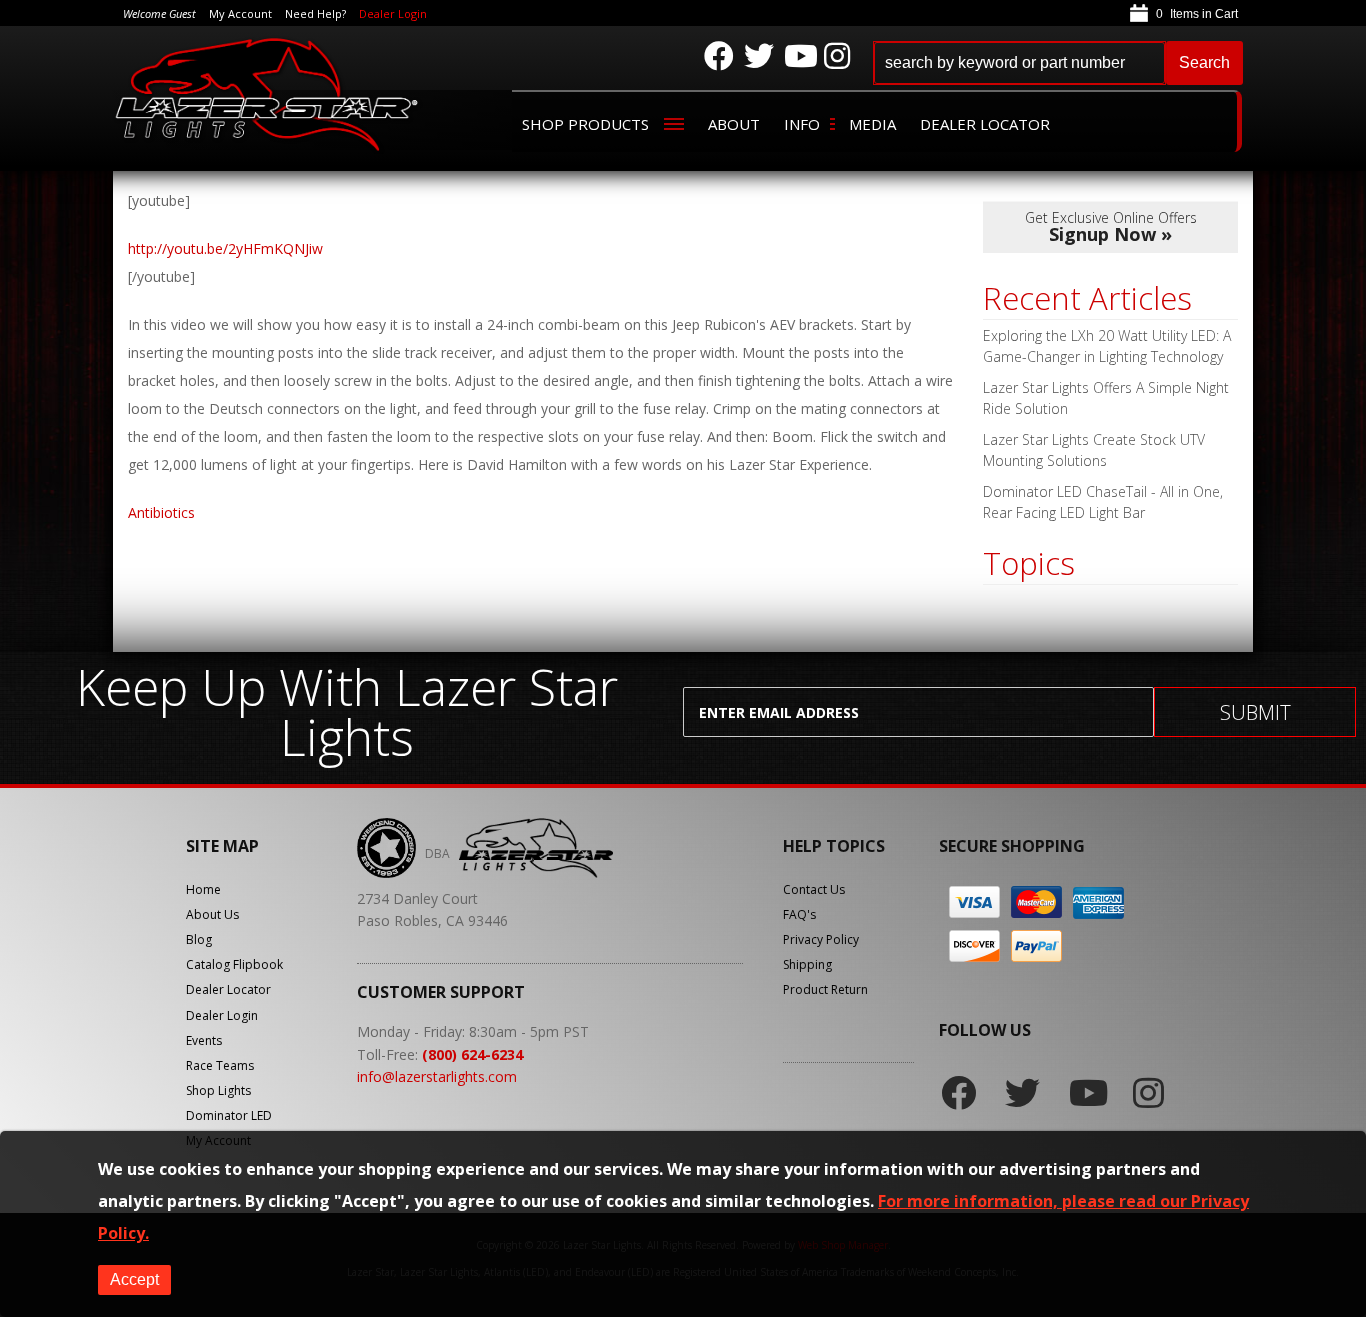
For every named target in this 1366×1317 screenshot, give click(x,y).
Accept (134, 1279)
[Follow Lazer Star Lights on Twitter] (759, 56)
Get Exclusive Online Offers (1111, 227)
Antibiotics (161, 512)
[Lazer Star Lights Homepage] (268, 94)
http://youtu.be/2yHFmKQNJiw (225, 248)
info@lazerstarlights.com (437, 1076)
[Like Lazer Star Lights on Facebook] (719, 56)
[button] (1058, 63)
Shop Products (585, 124)
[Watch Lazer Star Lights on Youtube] (799, 56)
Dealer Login (393, 13)
